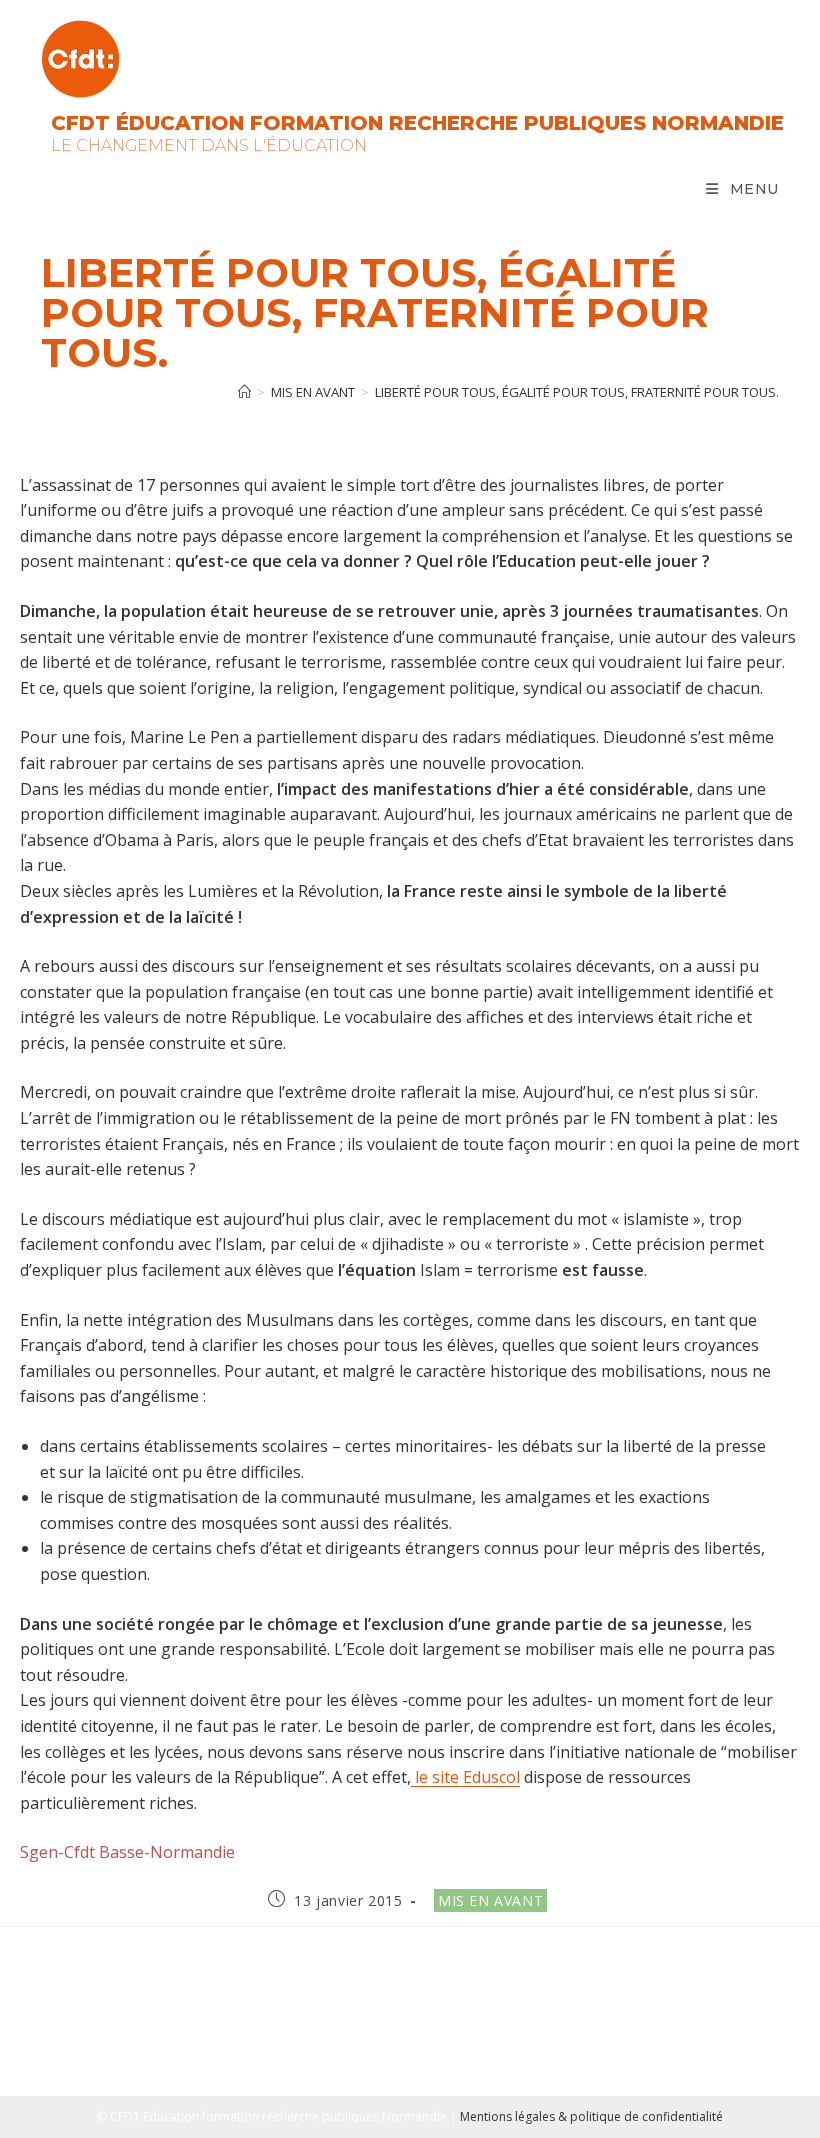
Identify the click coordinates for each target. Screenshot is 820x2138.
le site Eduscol (465, 1777)
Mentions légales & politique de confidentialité (591, 2116)
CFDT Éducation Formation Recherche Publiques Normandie (417, 123)
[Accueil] (244, 392)
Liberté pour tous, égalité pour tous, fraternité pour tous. (577, 392)
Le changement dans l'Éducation (209, 145)
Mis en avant (490, 1900)
